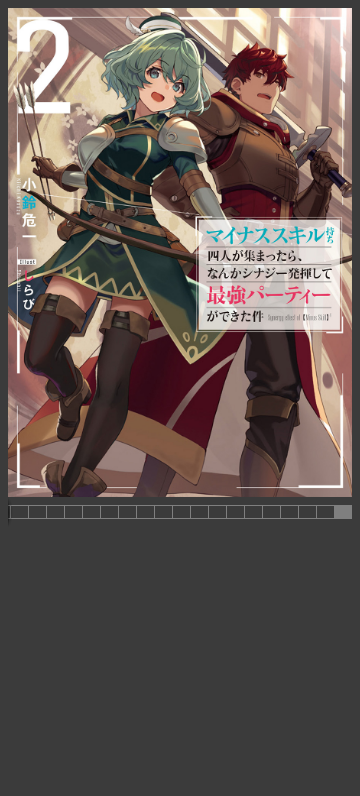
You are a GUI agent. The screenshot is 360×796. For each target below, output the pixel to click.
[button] (19, 512)
